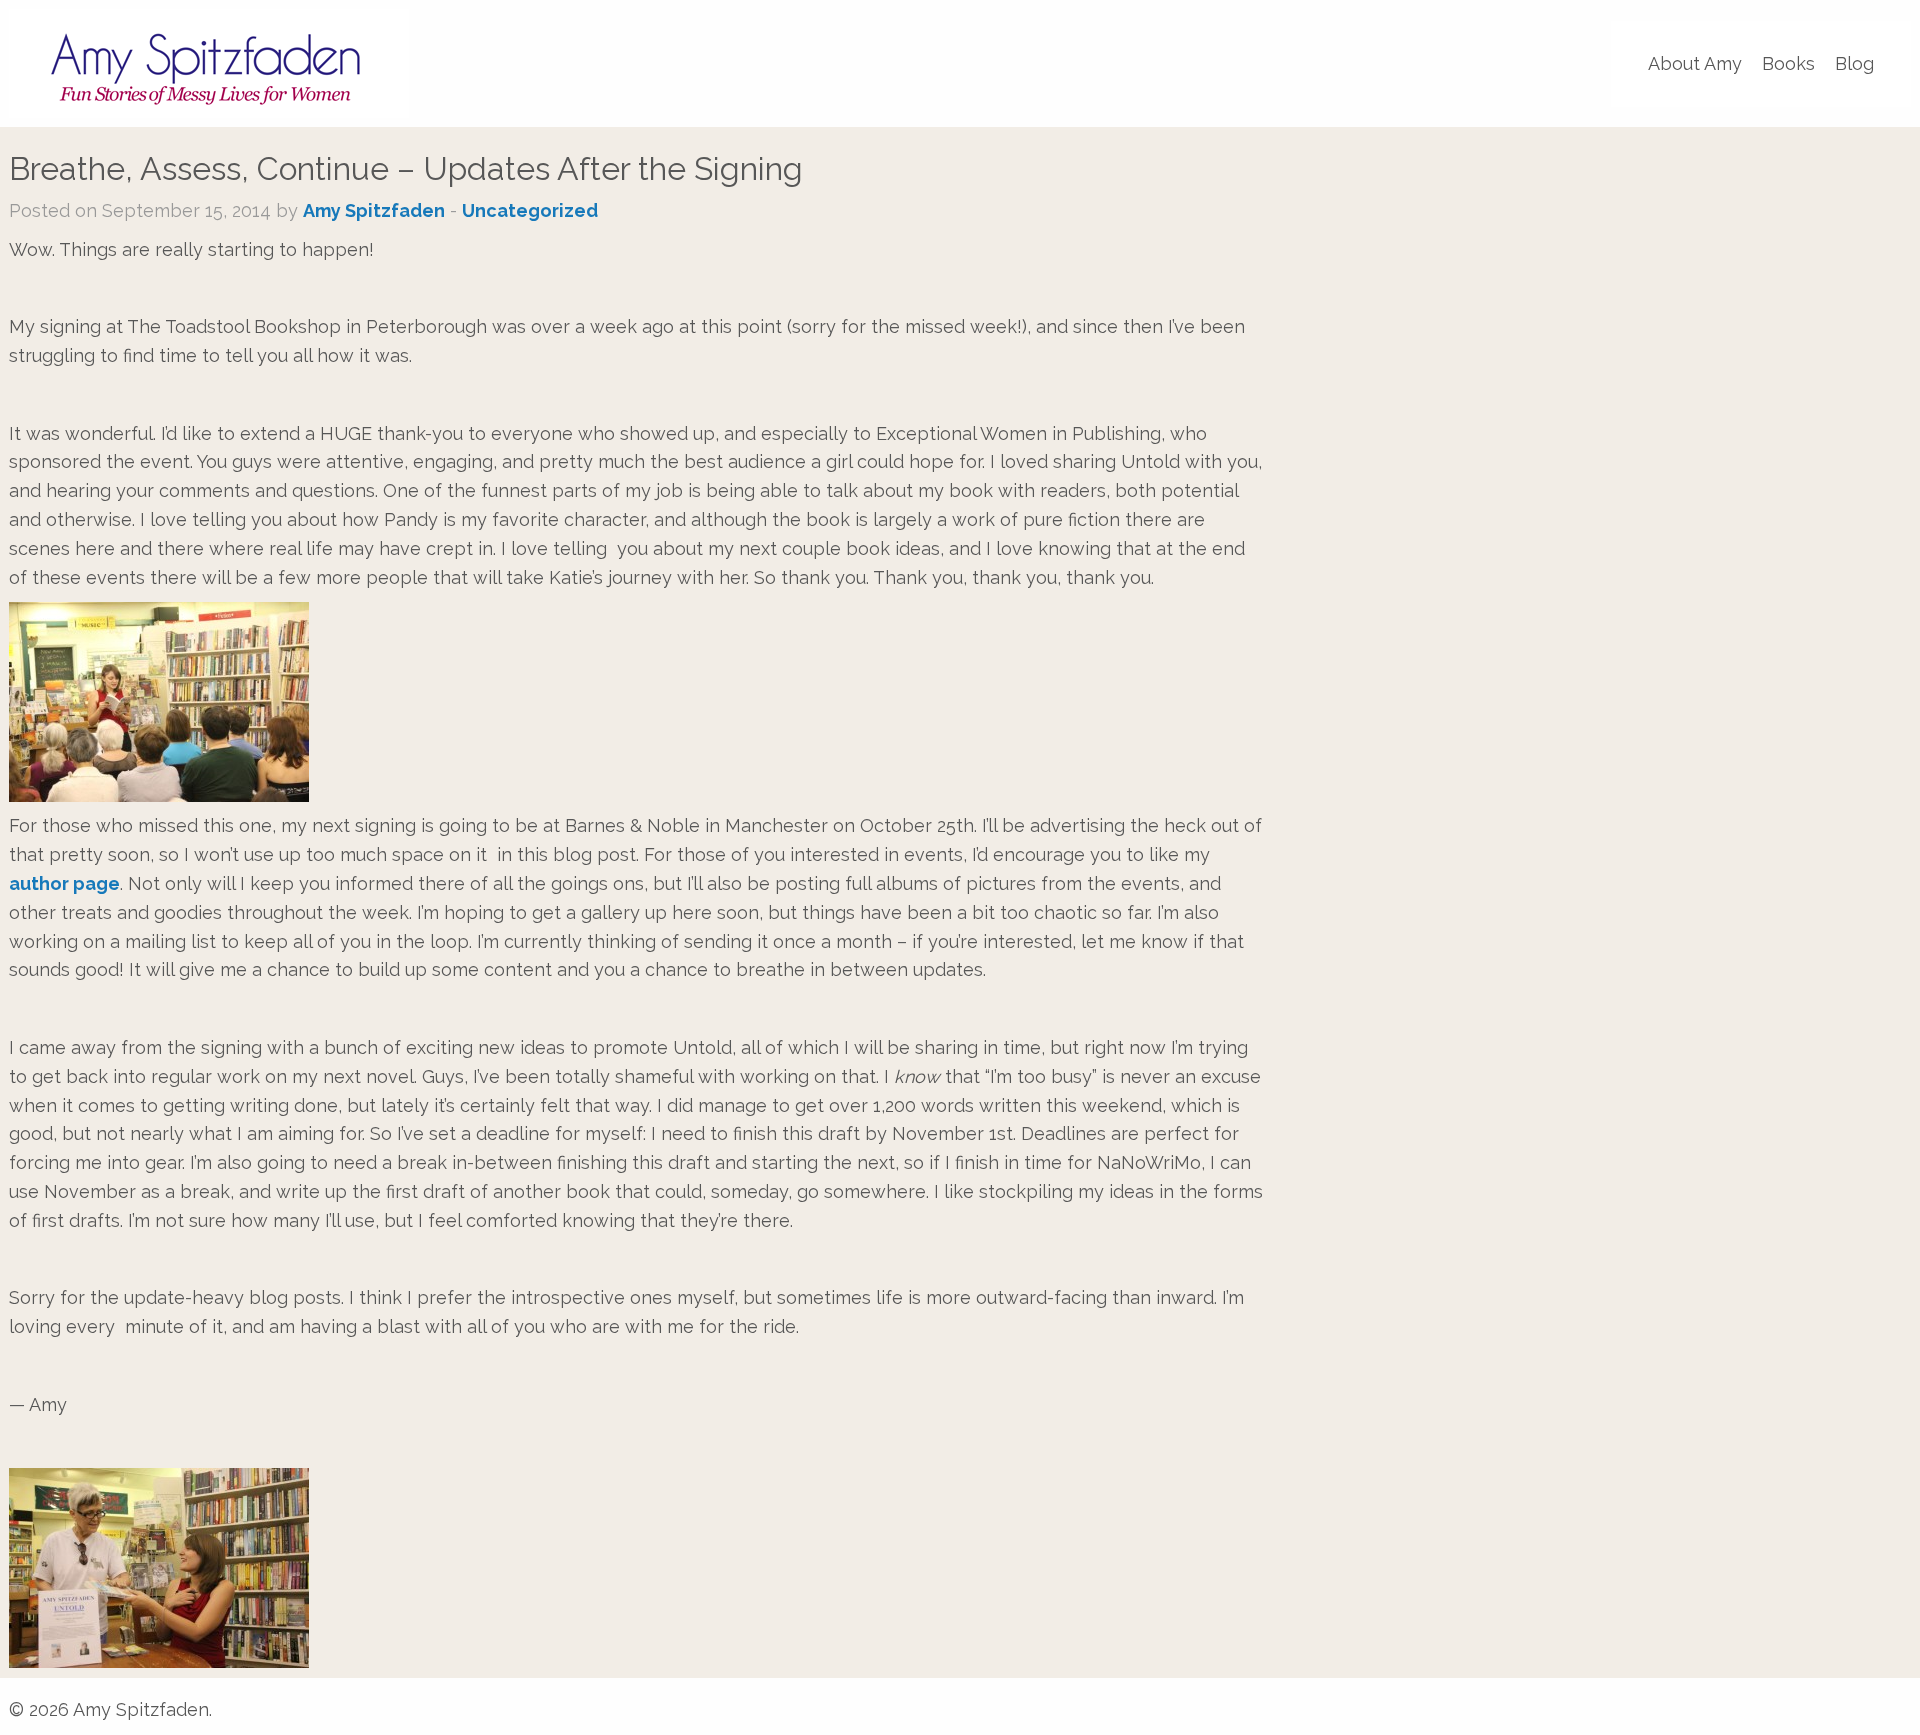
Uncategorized (530, 210)
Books (1788, 63)
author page (64, 883)
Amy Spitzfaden (374, 210)
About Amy (1695, 63)
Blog (1854, 63)
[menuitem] (1695, 64)
